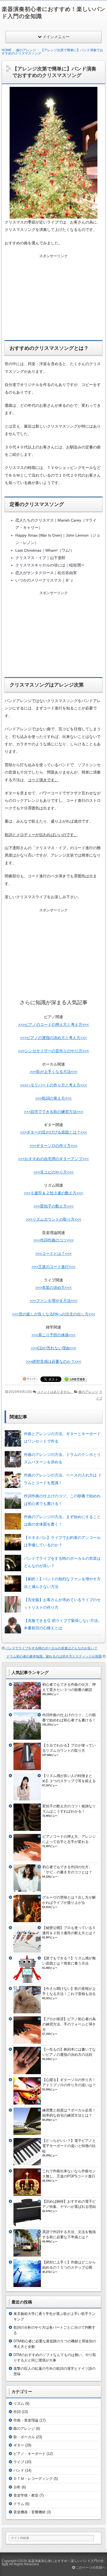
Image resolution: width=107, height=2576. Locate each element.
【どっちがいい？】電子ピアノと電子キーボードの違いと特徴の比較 (69, 2146)
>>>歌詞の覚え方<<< (54, 1098)
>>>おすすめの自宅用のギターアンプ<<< (54, 1159)
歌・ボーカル (24, 2437)
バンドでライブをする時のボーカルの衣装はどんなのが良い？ (51, 1648)
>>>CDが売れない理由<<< (54, 1348)
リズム (19, 2404)
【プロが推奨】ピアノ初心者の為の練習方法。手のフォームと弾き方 (69, 2024)
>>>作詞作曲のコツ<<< (54, 1240)
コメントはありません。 (55, 1392)
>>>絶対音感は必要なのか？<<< (54, 1361)
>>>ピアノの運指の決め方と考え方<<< (54, 1038)
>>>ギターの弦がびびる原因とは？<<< (54, 1132)
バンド (19, 2470)
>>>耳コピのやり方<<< (54, 1172)
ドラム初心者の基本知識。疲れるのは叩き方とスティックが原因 (54, 1656)
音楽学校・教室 (26, 2495)
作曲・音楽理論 (26, 2420)
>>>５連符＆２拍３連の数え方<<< (54, 1193)
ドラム (19, 2504)
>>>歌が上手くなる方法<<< (54, 1072)
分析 (17, 2487)
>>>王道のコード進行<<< (54, 1267)
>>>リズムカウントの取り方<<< (54, 1219)
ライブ (19, 2462)
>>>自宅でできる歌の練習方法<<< (54, 1112)
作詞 (17, 2412)
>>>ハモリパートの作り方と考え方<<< (54, 1085)
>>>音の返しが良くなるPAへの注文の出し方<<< (54, 1314)
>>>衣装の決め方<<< (54, 1287)
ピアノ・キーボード (29, 2454)
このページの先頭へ (90, 2568)
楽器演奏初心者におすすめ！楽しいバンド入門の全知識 (53, 2563)
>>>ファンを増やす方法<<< (54, 1301)
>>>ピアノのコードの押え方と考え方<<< (54, 1024)
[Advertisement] (54, 294)
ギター (19, 2445)
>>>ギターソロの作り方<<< (54, 1146)
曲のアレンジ (88, 1392)
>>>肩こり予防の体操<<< (54, 1335)
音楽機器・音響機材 (29, 2512)
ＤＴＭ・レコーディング (33, 2479)
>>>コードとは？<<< (54, 1253)
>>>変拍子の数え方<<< (54, 1206)
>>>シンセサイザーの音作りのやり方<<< (54, 1051)
